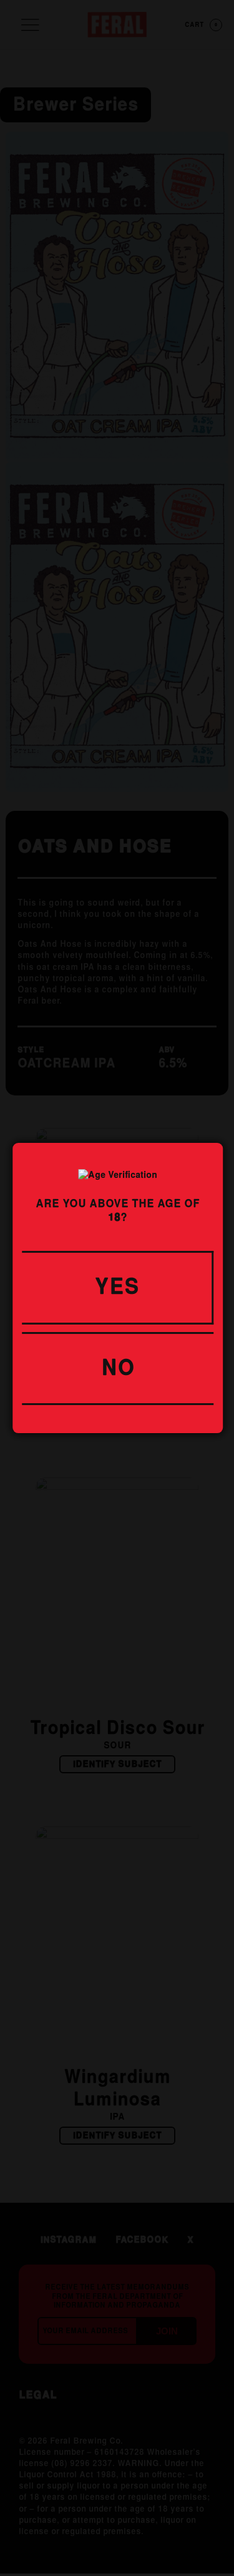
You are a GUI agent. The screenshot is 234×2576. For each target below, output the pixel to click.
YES (117, 1288)
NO (118, 1369)
